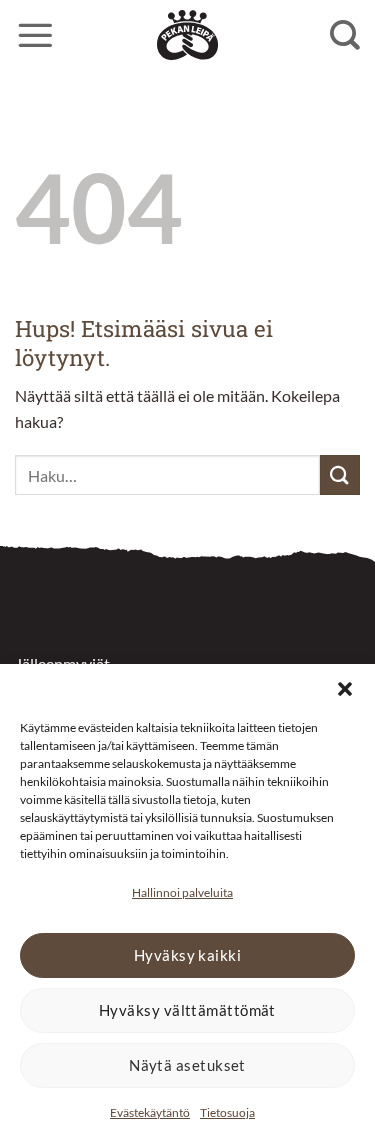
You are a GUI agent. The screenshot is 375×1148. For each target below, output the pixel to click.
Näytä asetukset (187, 1065)
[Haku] (345, 35)
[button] (345, 689)
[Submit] (340, 474)
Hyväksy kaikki (187, 955)
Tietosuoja (227, 1112)
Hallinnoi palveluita (182, 892)
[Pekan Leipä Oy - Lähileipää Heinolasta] (188, 35)
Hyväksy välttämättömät (187, 1010)
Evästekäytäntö (150, 1112)
